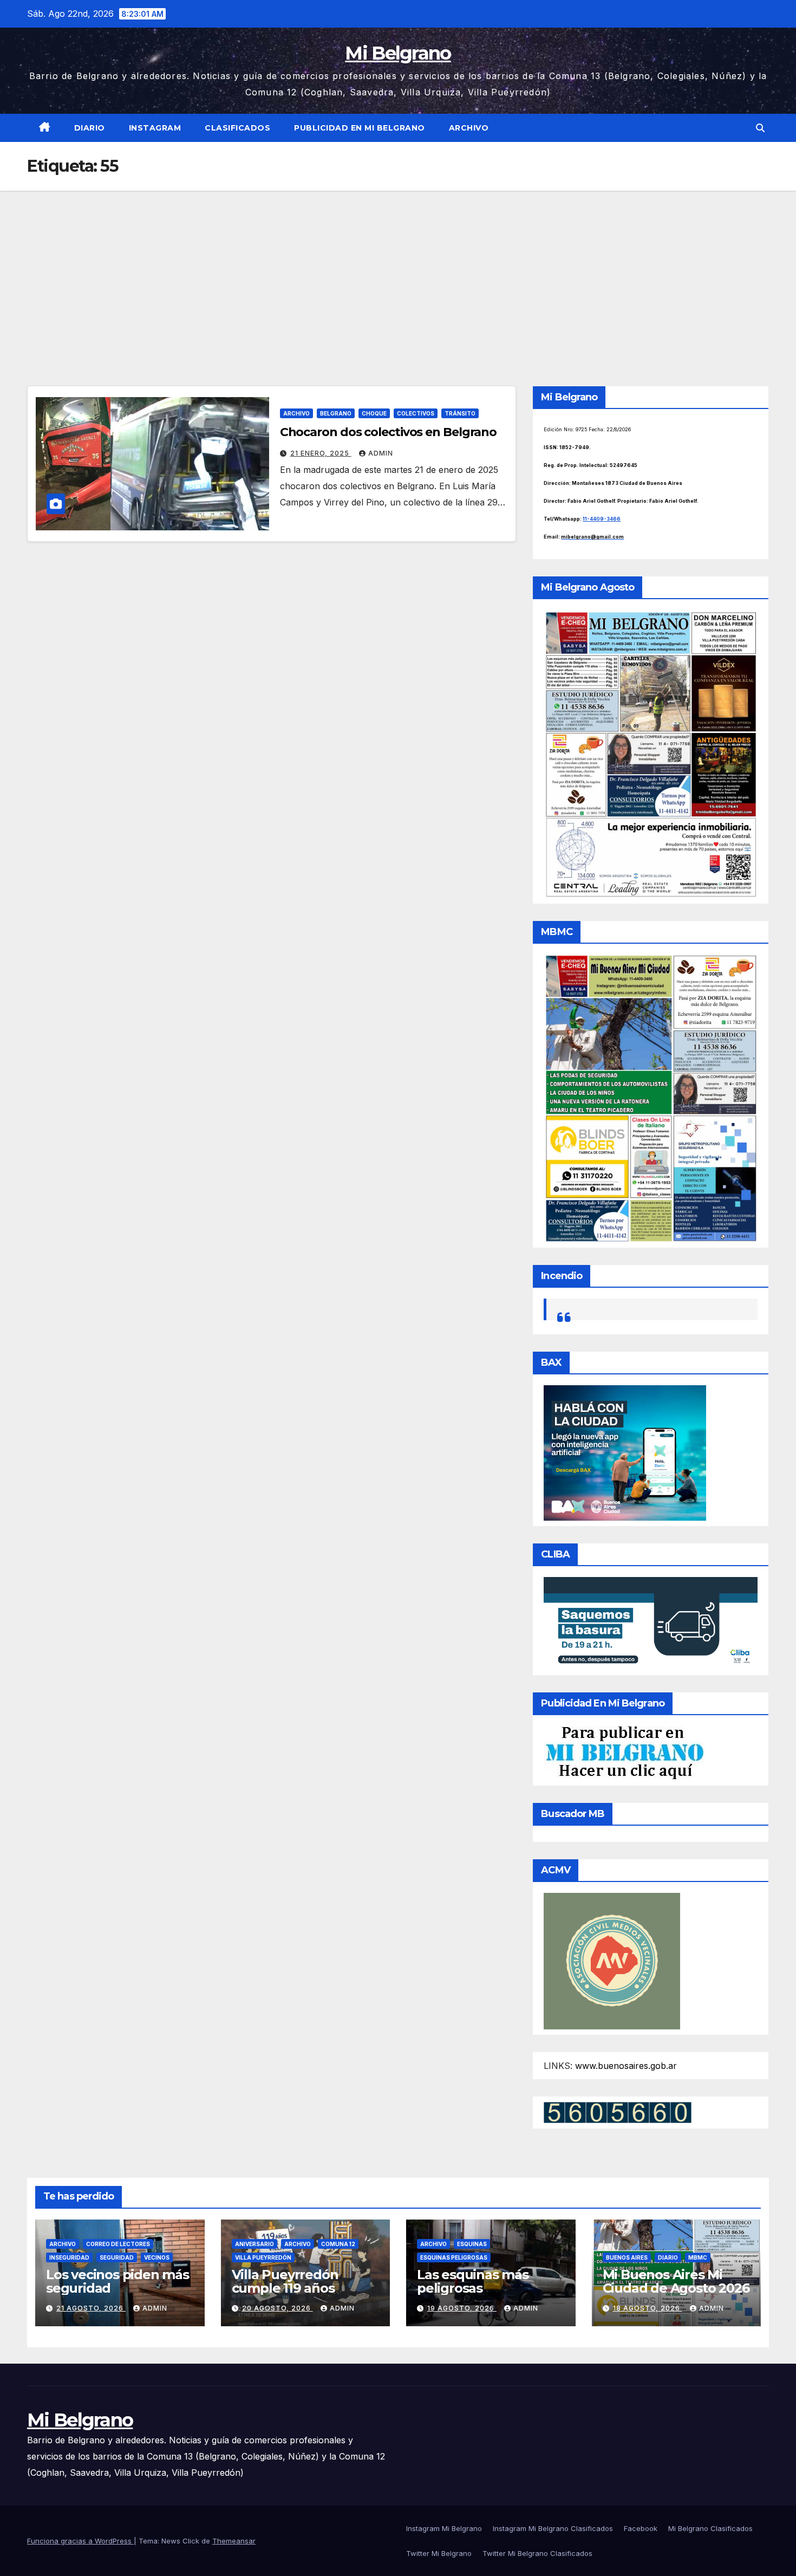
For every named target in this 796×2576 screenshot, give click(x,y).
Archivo (469, 128)
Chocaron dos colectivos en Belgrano (389, 432)
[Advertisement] (398, 272)
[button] (760, 128)
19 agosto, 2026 (462, 2308)
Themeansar (234, 2541)
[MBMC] (651, 1098)
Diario (90, 128)
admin (381, 453)
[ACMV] (612, 1960)
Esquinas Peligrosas (454, 2257)
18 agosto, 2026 (648, 2308)
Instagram (155, 128)
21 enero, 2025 (321, 453)
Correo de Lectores (118, 2244)
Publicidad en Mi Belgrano (360, 128)
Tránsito (460, 413)
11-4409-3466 (602, 519)
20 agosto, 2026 (278, 2308)
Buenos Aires (627, 2257)
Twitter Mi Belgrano (439, 2553)
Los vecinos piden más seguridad (118, 2281)
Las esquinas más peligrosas (473, 2281)
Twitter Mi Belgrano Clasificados (537, 2553)
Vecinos (157, 2257)
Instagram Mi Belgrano (444, 2528)
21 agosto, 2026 (91, 2308)
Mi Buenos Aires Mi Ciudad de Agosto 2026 (676, 2281)
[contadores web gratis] (618, 2112)
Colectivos (416, 413)
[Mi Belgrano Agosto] (651, 753)
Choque (374, 413)
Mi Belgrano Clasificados (710, 2528)
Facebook (641, 2528)
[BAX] (625, 1452)
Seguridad (117, 2257)
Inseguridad (69, 2257)
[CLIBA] (651, 1623)
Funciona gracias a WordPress (80, 2541)
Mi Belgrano (398, 53)
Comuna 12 (338, 2244)
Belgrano (336, 413)
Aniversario (255, 2244)
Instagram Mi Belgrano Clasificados (553, 2528)
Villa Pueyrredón (263, 2257)
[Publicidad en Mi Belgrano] (624, 1752)
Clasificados (237, 128)
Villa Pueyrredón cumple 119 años (285, 2281)
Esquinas (472, 2244)
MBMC (698, 2257)
